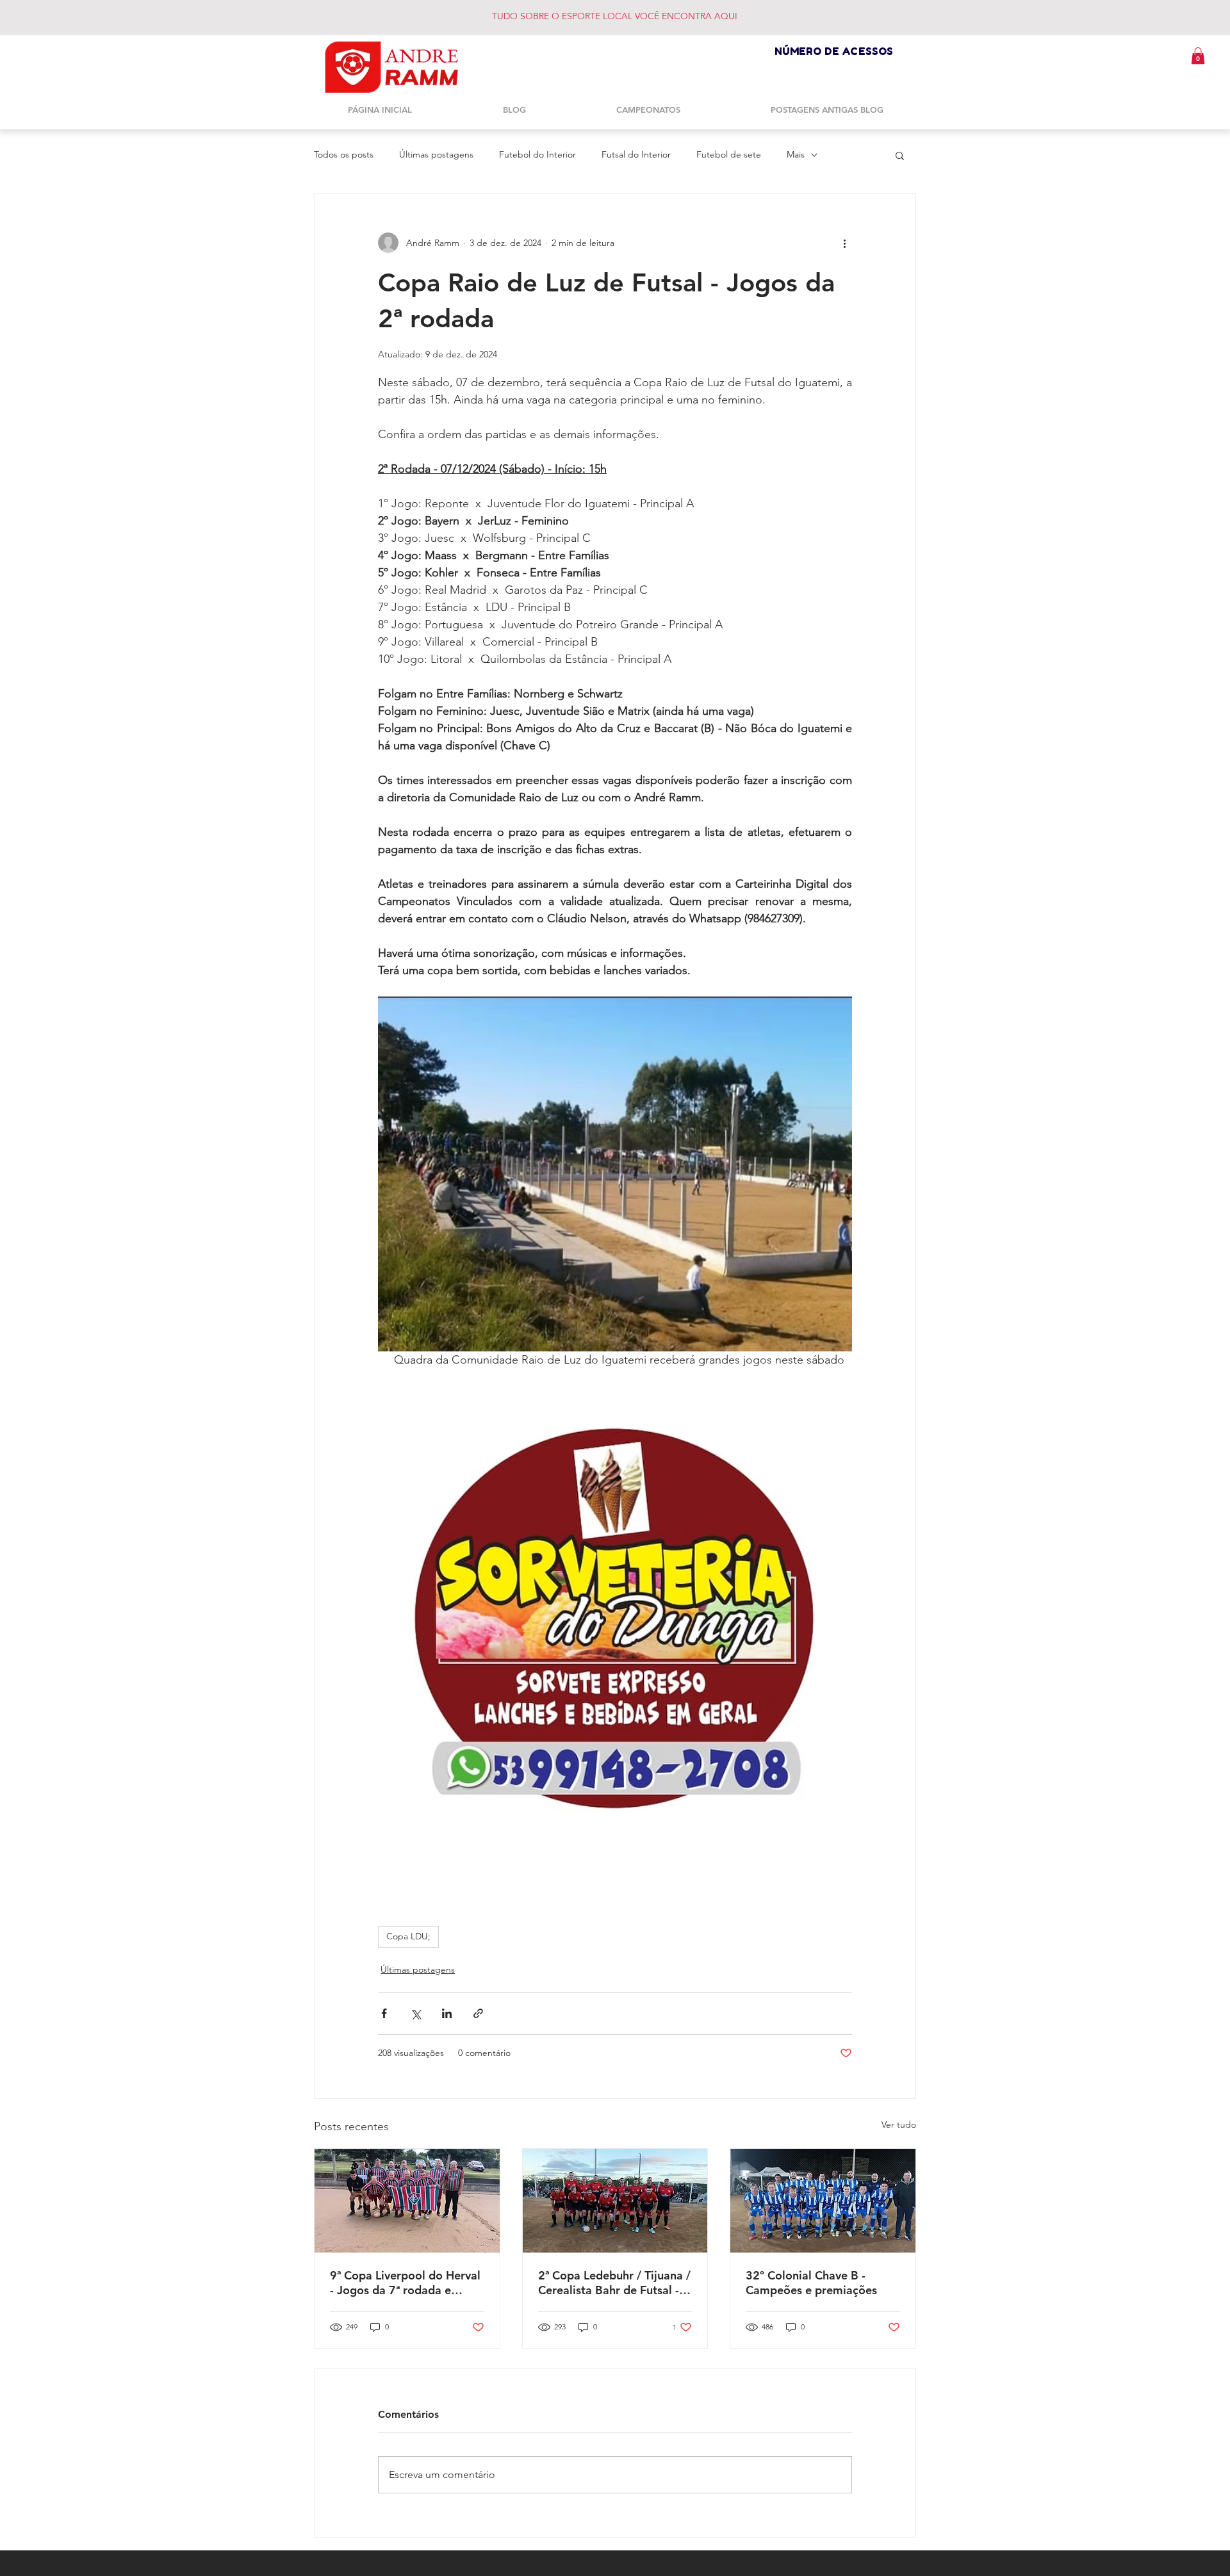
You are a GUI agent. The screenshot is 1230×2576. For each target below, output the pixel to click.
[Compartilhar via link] (478, 2013)
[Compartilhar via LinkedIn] (447, 2013)
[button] (1198, 56)
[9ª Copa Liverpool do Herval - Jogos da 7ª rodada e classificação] (407, 2201)
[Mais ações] (844, 243)
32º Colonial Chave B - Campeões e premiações (811, 2283)
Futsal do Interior (636, 154)
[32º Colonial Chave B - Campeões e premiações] (823, 2201)
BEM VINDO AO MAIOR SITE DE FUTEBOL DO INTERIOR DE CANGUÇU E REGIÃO (644, 16)
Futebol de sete (729, 154)
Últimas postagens (436, 154)
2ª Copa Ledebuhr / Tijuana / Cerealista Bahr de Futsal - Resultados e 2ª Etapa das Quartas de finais (614, 2283)
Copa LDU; (408, 1936)
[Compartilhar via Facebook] (384, 2013)
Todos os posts (344, 154)
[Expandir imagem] (615, 1174)
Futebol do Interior (537, 154)
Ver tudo (899, 2124)
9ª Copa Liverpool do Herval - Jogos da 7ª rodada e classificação (405, 2283)
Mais (796, 154)
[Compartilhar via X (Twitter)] (415, 2013)
